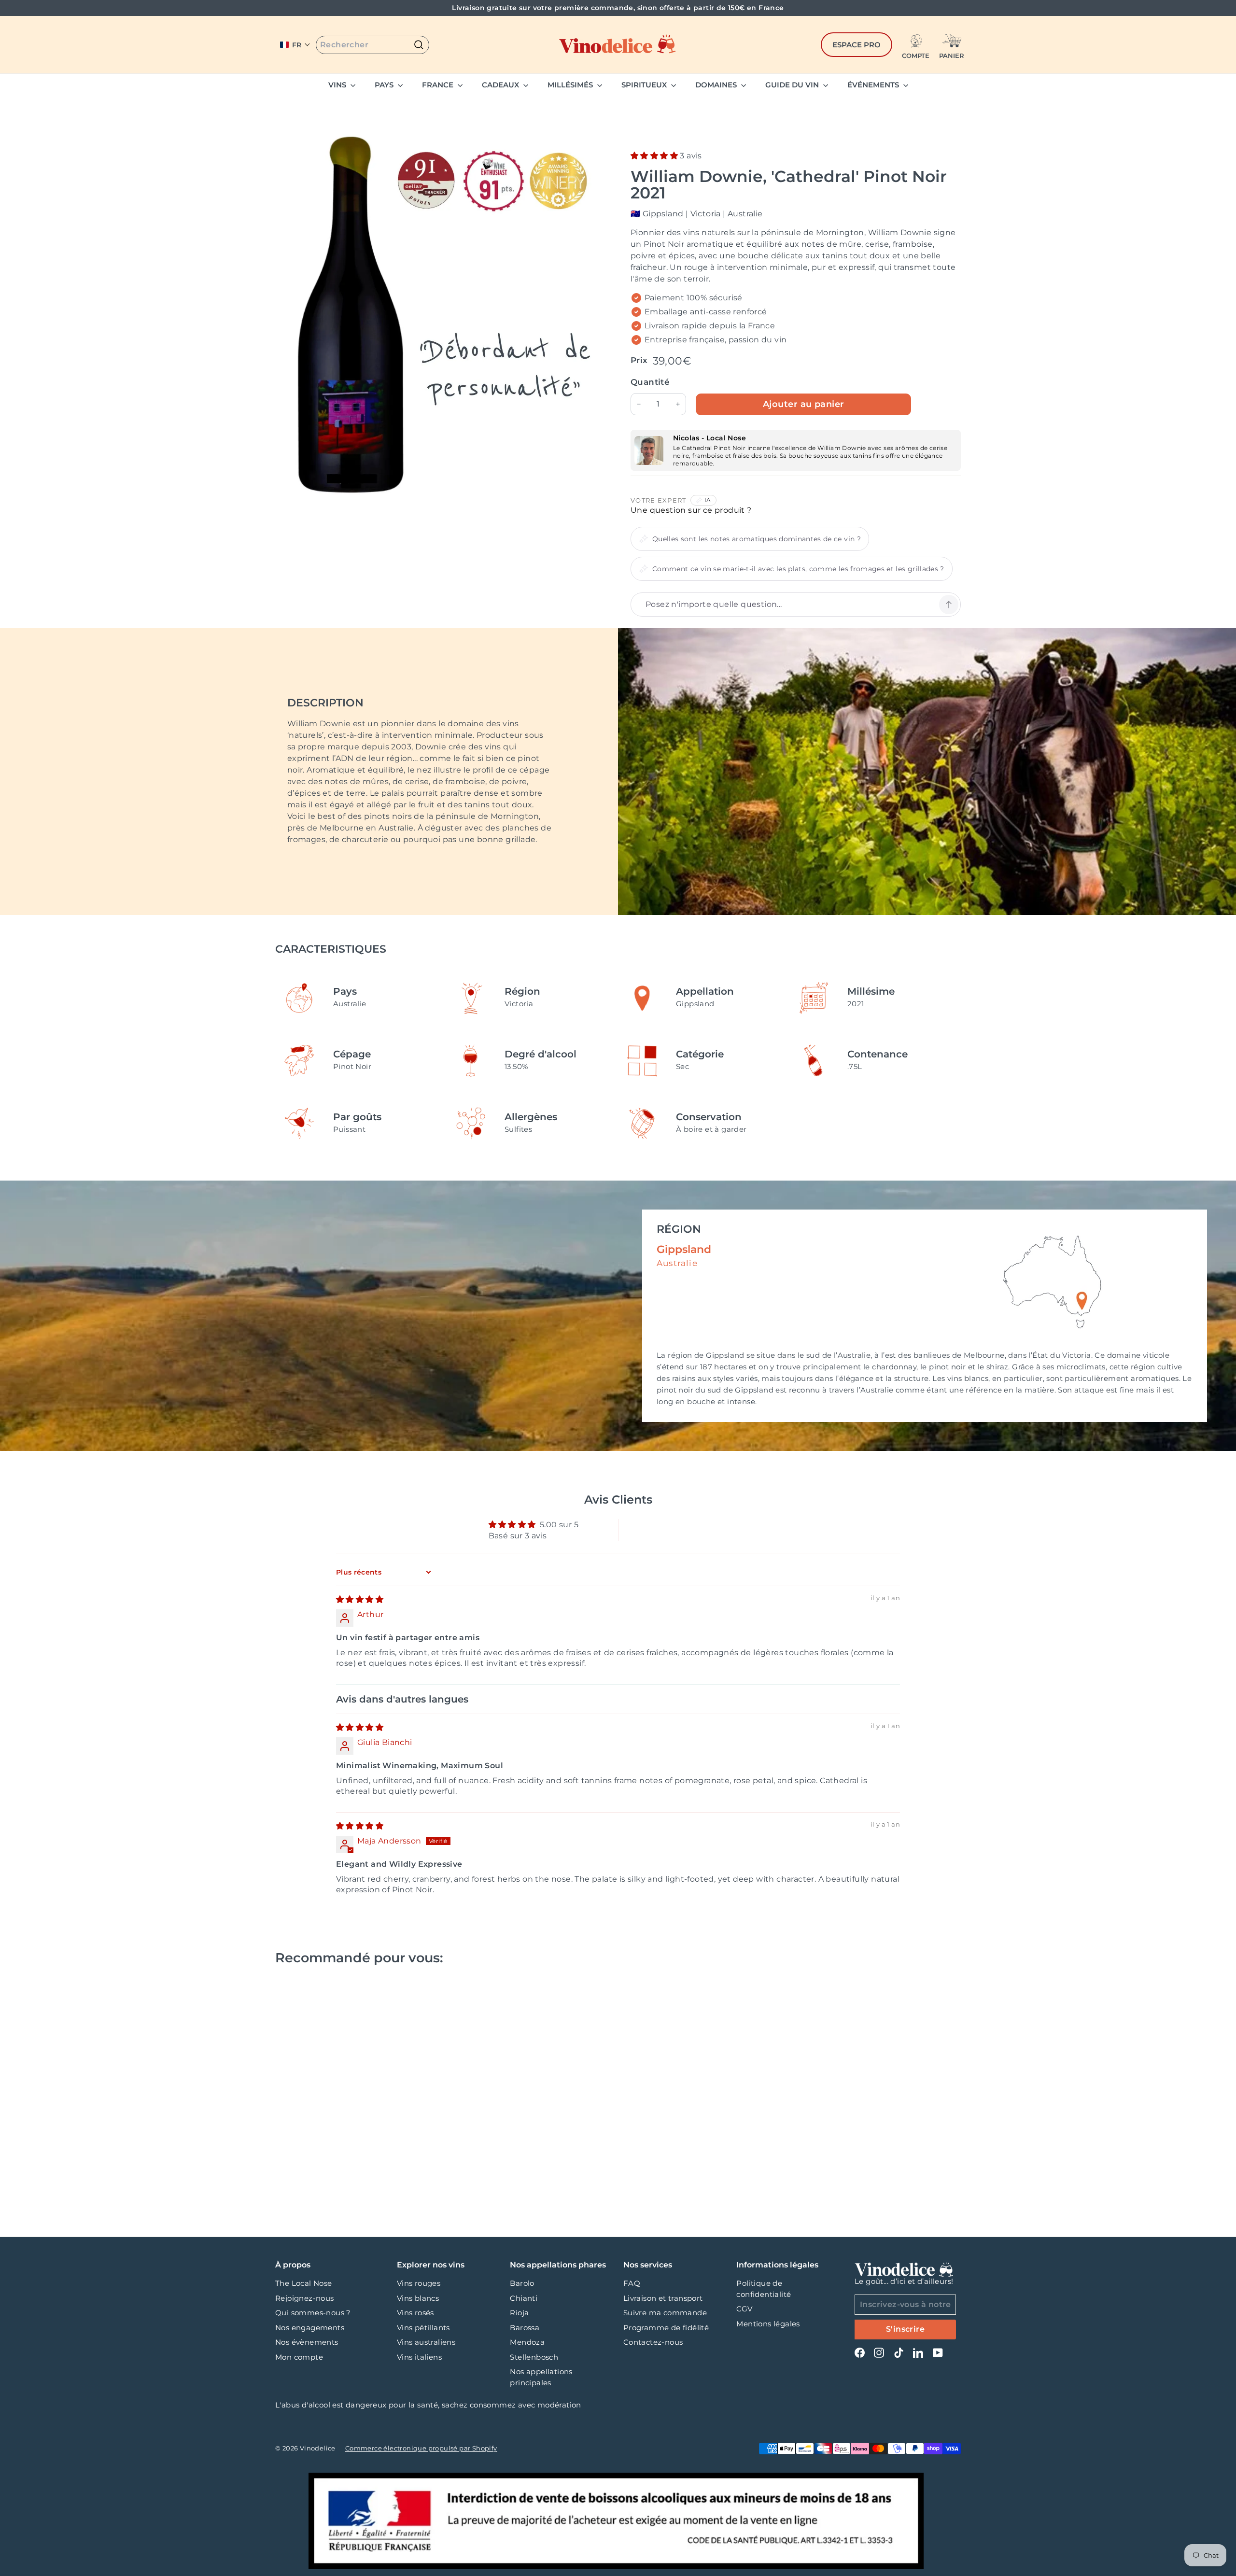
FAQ (632, 2283)
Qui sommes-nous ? (313, 2313)
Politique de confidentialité (764, 2289)
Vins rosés (415, 2313)
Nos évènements (307, 2342)
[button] (295, 45)
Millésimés (571, 85)
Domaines (717, 85)
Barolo (522, 2283)
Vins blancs (418, 2298)
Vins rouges (419, 2283)
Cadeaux (501, 85)
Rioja (519, 2313)
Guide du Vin (793, 85)
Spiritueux (645, 85)
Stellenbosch (534, 2357)
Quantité (650, 382)
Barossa (525, 2328)
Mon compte (299, 2357)
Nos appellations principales (541, 2377)
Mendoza (527, 2342)
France (439, 85)
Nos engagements (310, 2328)
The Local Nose (304, 2283)
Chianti (524, 2298)
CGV (744, 2309)
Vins (338, 85)
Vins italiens (419, 2357)
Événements (874, 85)
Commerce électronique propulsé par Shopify (421, 2448)
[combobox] (372, 45)
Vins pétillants (423, 2328)
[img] (360, 1599)
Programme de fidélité (666, 2328)
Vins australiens (426, 2342)
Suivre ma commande (665, 2313)
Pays (385, 85)
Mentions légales (768, 2324)
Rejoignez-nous (305, 2298)
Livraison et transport (663, 2298)
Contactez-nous (653, 2342)
